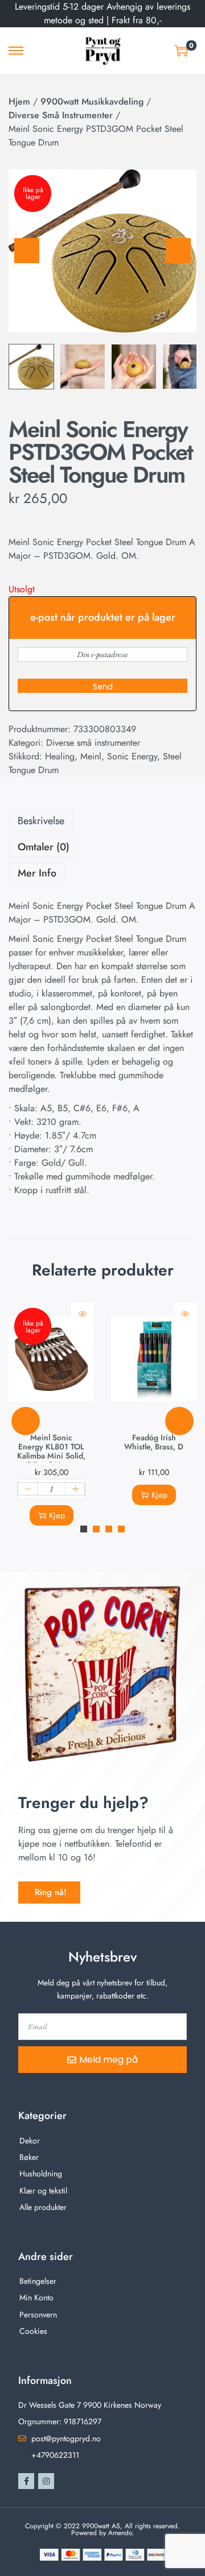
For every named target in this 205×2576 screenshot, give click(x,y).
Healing (60, 756)
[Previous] (27, 251)
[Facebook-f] (26, 2481)
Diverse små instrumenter (61, 115)
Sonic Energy (132, 756)
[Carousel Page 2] (96, 1529)
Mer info (37, 873)
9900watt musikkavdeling (92, 101)
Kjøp (57, 1515)
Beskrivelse (41, 821)
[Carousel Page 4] (121, 1529)
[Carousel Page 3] (109, 1529)
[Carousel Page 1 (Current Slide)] (84, 1529)
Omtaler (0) (44, 847)
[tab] (102, 821)
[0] (181, 51)
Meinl (91, 756)
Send (103, 687)
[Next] (178, 251)
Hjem (19, 101)
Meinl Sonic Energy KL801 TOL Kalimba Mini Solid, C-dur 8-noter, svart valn (51, 1456)
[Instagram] (46, 2481)
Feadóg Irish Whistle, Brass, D (154, 1442)
